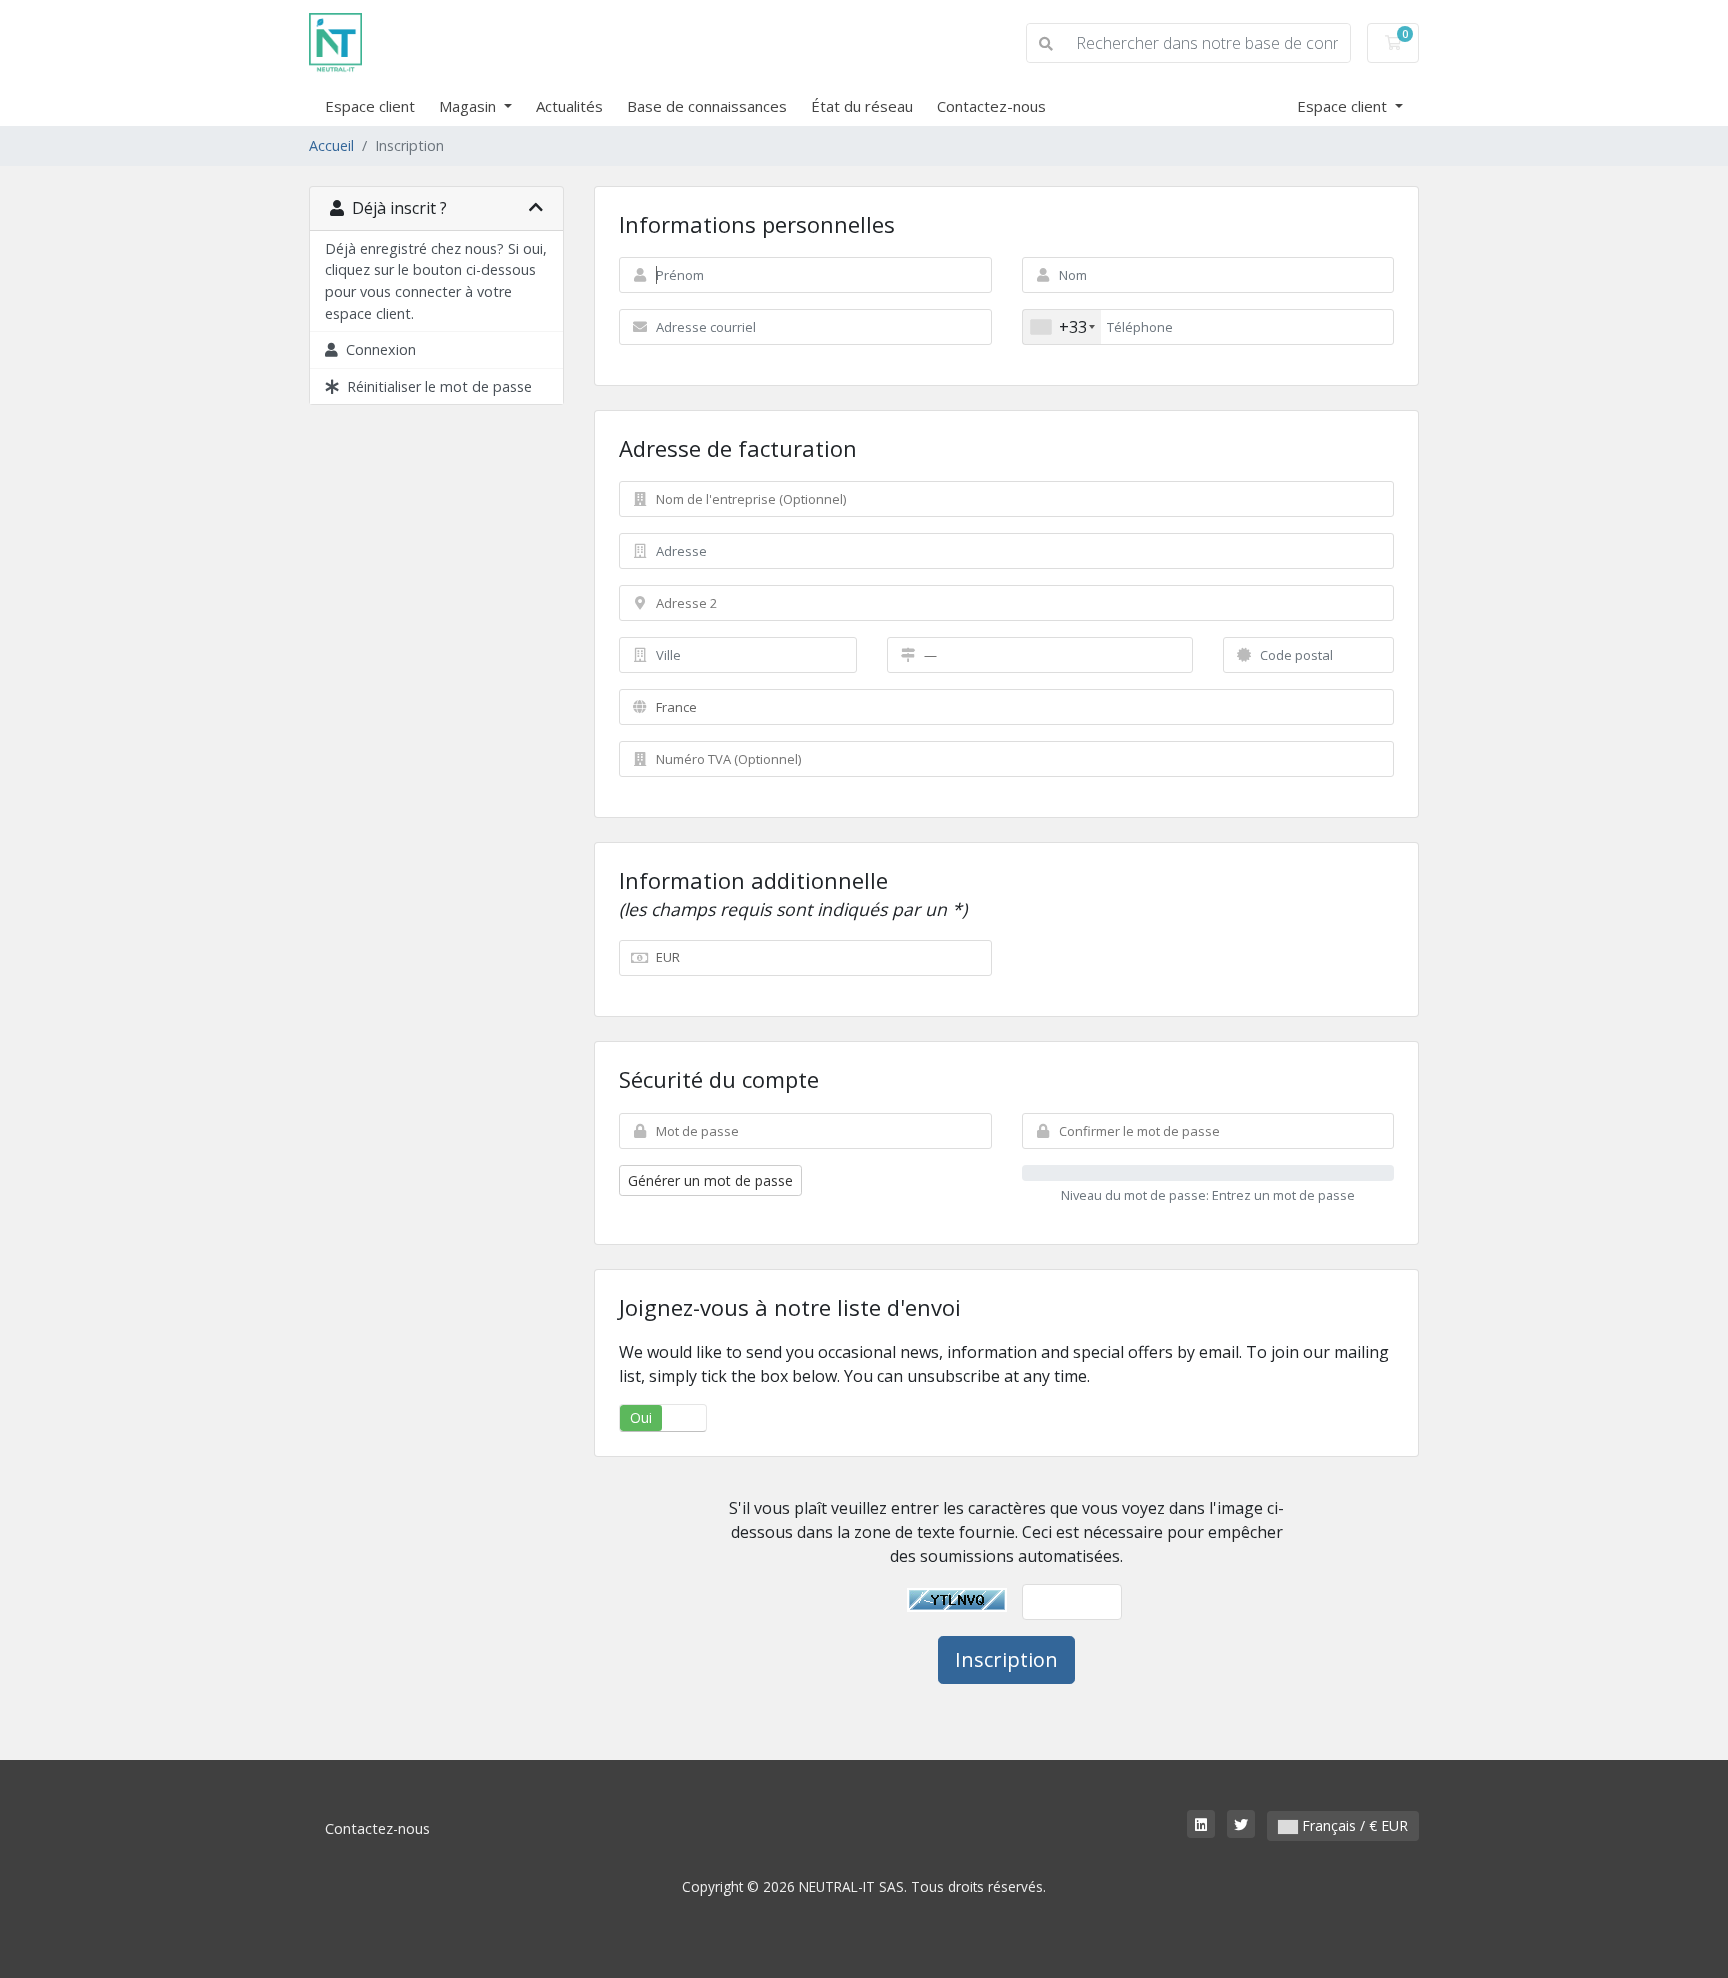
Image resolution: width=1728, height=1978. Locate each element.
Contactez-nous (991, 106)
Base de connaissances (707, 106)
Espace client (370, 106)
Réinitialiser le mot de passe (435, 386)
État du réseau (862, 106)
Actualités (569, 106)
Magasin (469, 106)
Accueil (331, 145)
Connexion (377, 349)
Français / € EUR (1353, 1825)
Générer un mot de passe (710, 1180)
